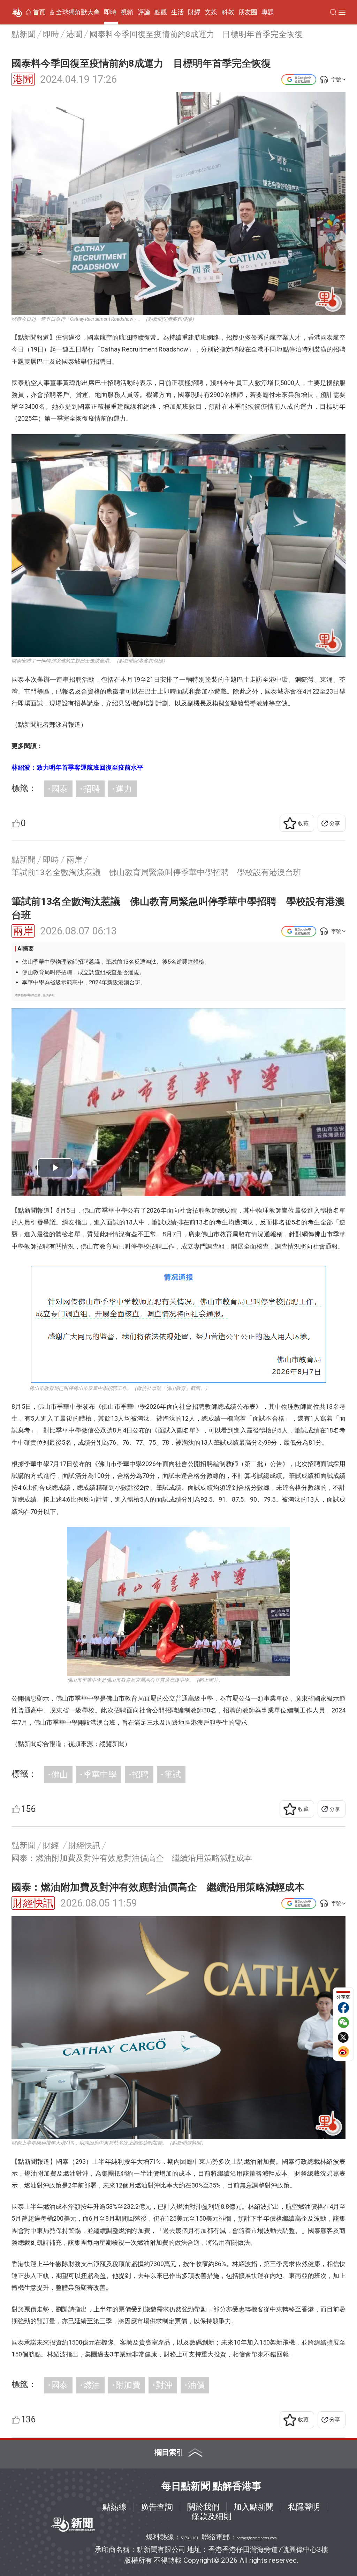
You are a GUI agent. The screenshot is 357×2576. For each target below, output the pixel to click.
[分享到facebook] (343, 2008)
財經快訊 (33, 1903)
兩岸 (23, 931)
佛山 (60, 1775)
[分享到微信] (343, 2022)
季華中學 (100, 1775)
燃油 (92, 2385)
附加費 (128, 2385)
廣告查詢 (157, 2507)
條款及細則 (211, 2516)
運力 (124, 789)
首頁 (39, 12)
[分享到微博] (343, 2052)
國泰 (60, 789)
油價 (196, 2385)
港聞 (23, 79)
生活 (177, 12)
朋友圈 (248, 12)
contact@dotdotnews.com (257, 2538)
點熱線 (115, 2507)
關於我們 (203, 2507)
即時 (110, 12)
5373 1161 (190, 2538)
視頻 (127, 12)
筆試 (173, 1775)
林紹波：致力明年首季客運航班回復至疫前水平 (77, 767)
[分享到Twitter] (343, 2037)
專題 (268, 12)
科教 (228, 12)
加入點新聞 (254, 2507)
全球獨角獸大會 (78, 12)
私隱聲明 (304, 2507)
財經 (194, 12)
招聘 (92, 789)
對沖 (164, 2385)
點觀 (161, 12)
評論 (144, 12)
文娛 (211, 12)
